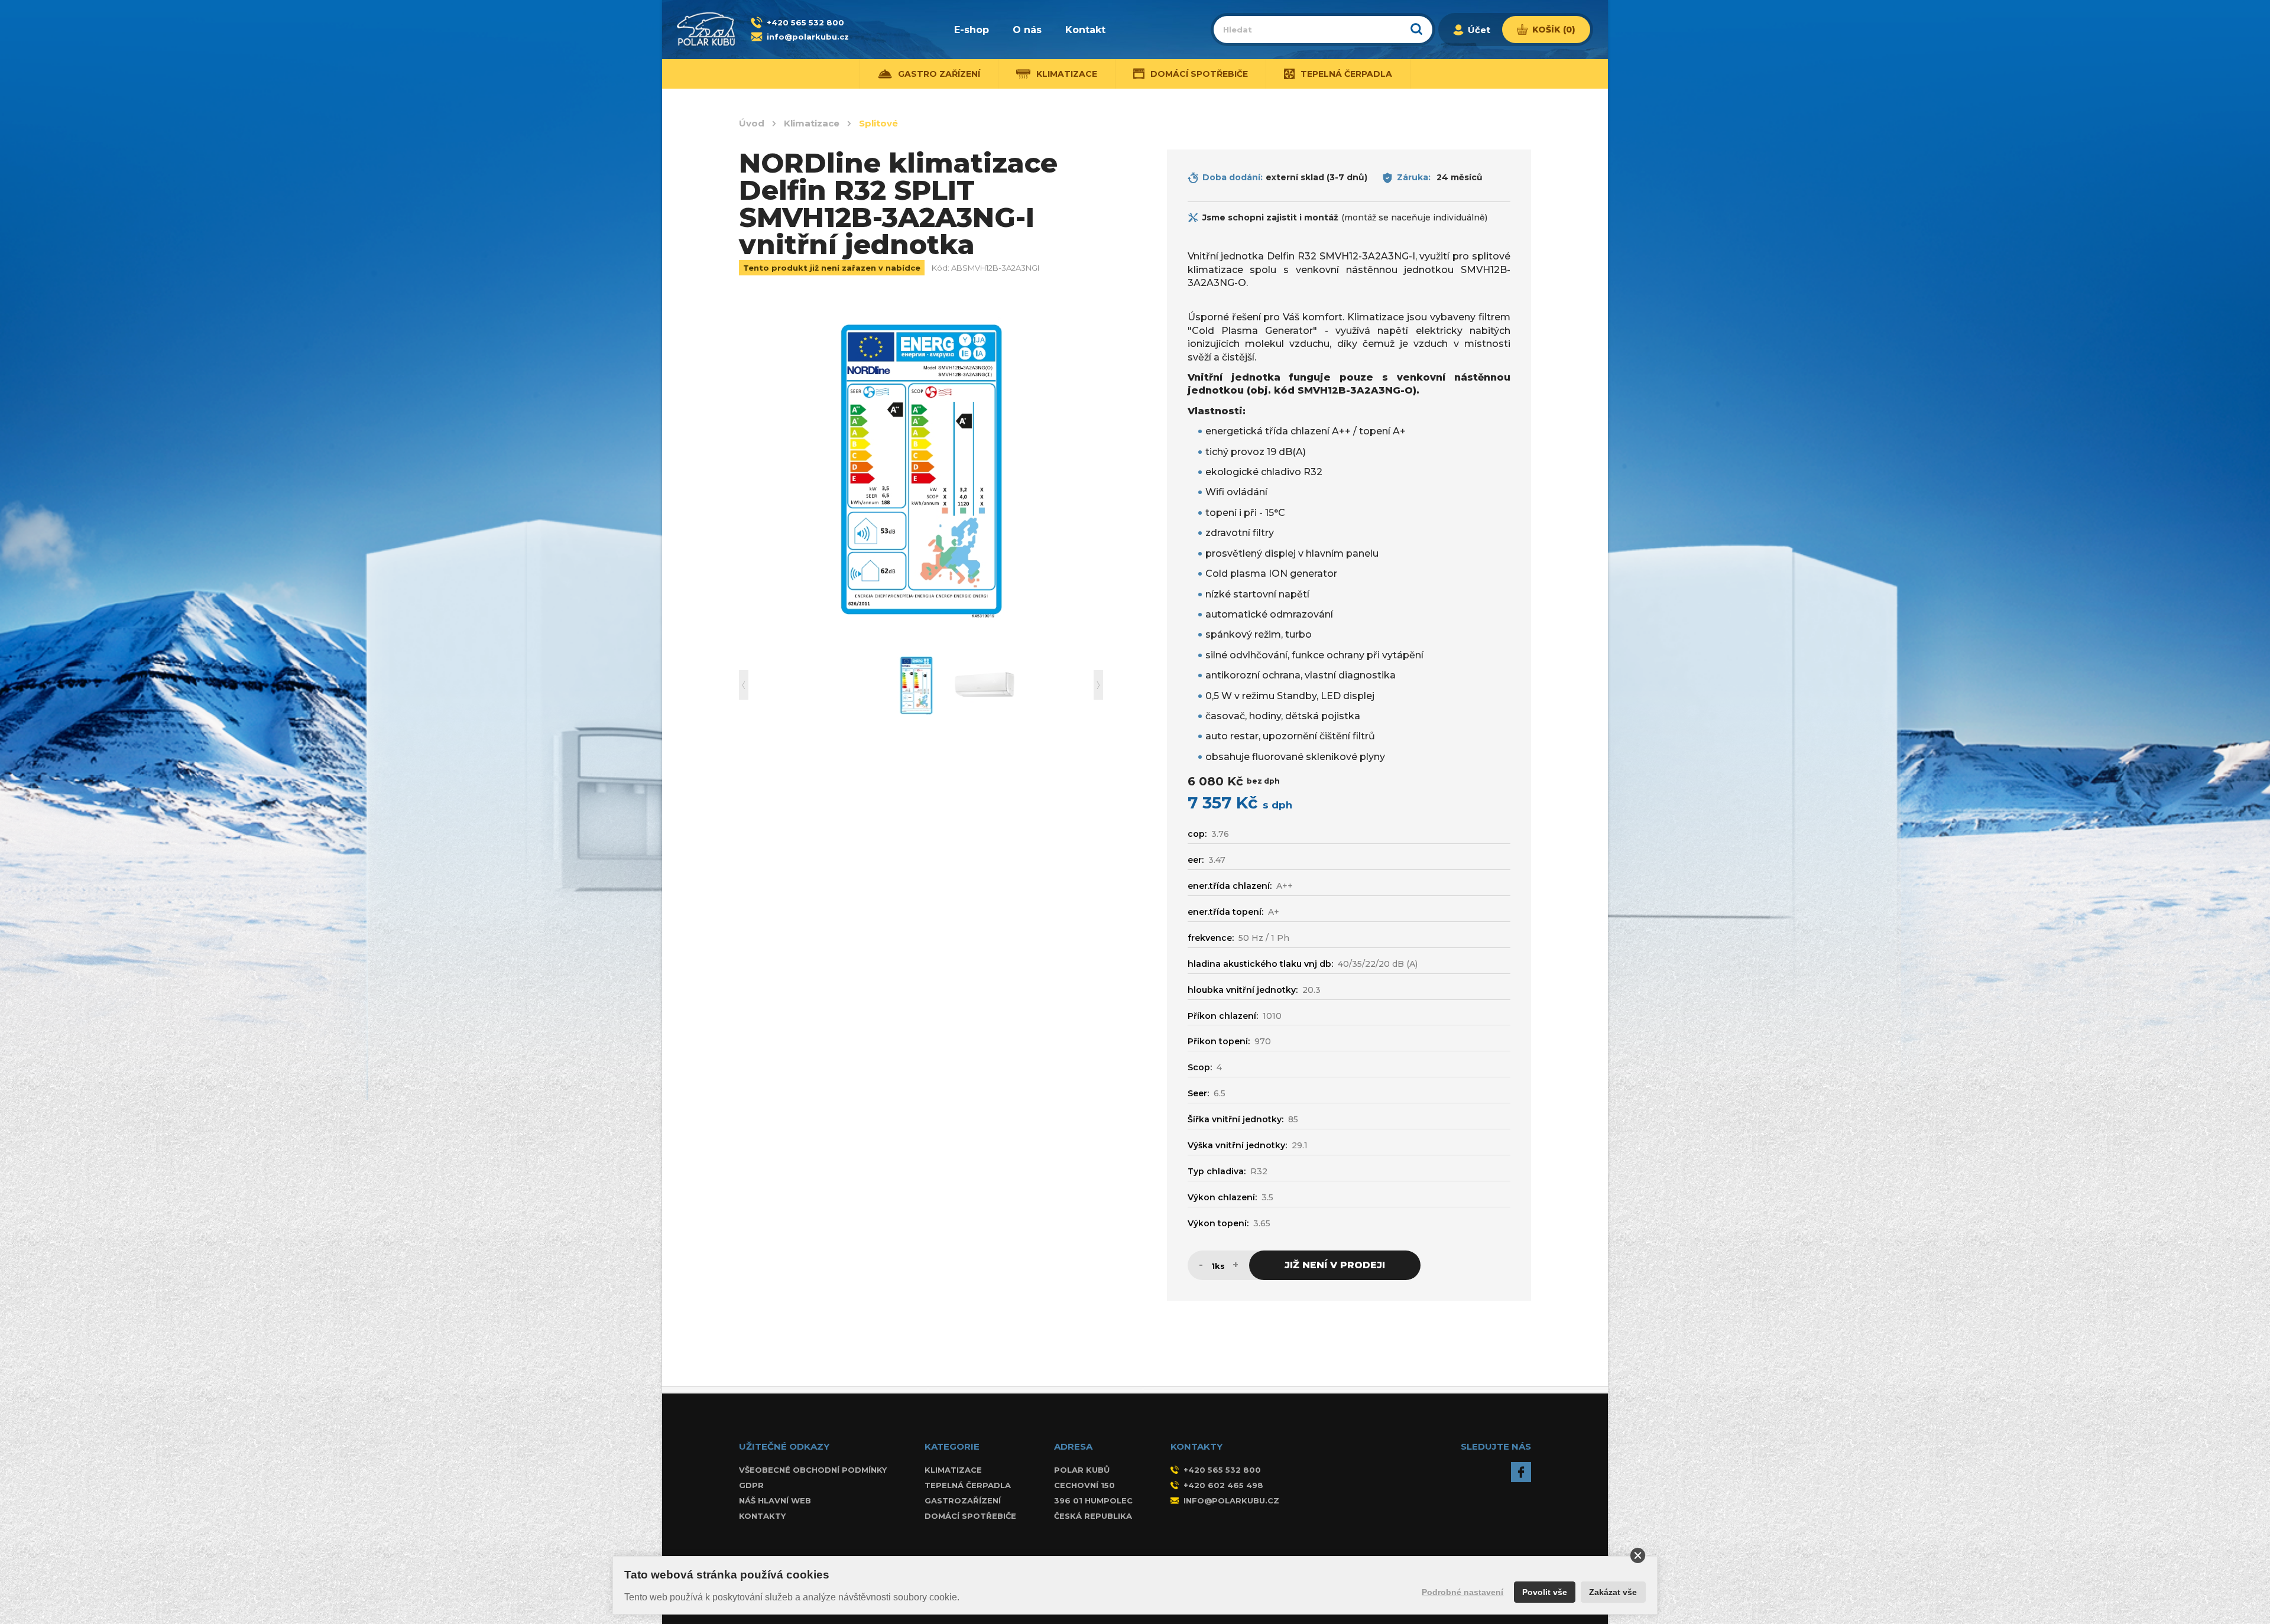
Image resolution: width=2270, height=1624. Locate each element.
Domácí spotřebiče (970, 1516)
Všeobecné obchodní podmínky (813, 1470)
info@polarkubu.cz (808, 37)
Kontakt (1085, 30)
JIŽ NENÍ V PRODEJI (1335, 1265)
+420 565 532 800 (805, 22)
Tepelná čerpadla (968, 1485)
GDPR (751, 1485)
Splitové (878, 124)
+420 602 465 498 (1223, 1485)
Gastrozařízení (963, 1500)
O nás (1027, 30)
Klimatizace (812, 124)
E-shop (972, 30)
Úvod (752, 124)
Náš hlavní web (775, 1500)
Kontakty (762, 1516)
